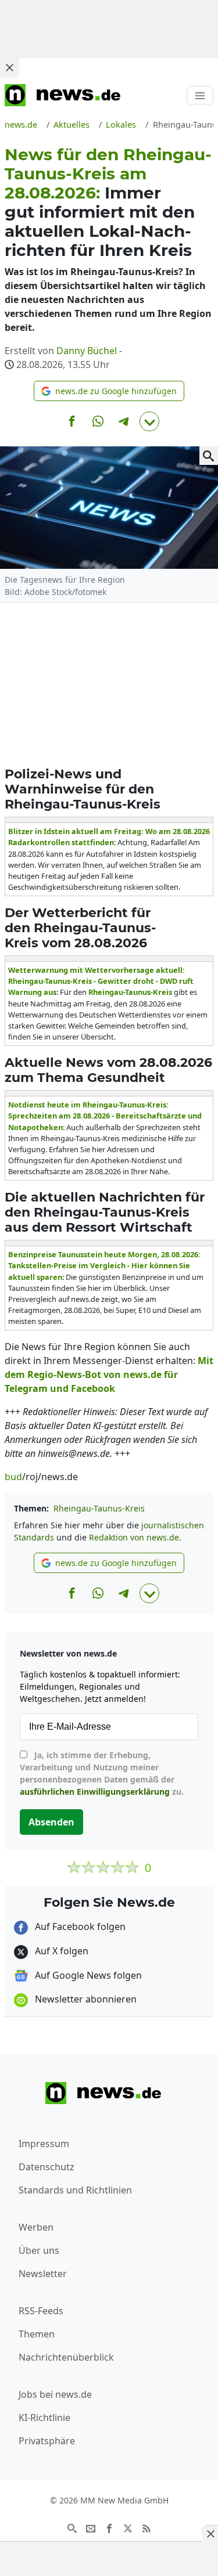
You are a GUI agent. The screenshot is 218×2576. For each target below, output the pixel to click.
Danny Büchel (87, 351)
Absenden (51, 1822)
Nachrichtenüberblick (66, 2357)
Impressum (44, 2144)
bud (13, 1477)
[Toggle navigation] (200, 95)
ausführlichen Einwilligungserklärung (95, 1792)
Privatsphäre (47, 2441)
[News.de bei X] (128, 2527)
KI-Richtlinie (44, 2418)
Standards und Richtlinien (75, 2190)
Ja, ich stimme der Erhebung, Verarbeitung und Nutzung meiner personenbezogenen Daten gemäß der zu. (102, 1773)
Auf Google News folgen (87, 1975)
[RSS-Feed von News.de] (146, 2527)
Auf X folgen (60, 1951)
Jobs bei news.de (55, 2394)
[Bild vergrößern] (209, 456)
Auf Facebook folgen (79, 1926)
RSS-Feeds (41, 2311)
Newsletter (43, 2274)
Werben (36, 2227)
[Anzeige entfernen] (210, 2534)
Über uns (39, 2250)
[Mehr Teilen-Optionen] (149, 421)
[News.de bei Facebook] (109, 2527)
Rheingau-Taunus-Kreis (99, 1508)
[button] (109, 391)
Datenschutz (47, 2167)
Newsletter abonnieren (85, 1999)
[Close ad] (9, 67)
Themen (37, 2334)
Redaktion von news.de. (135, 1537)
